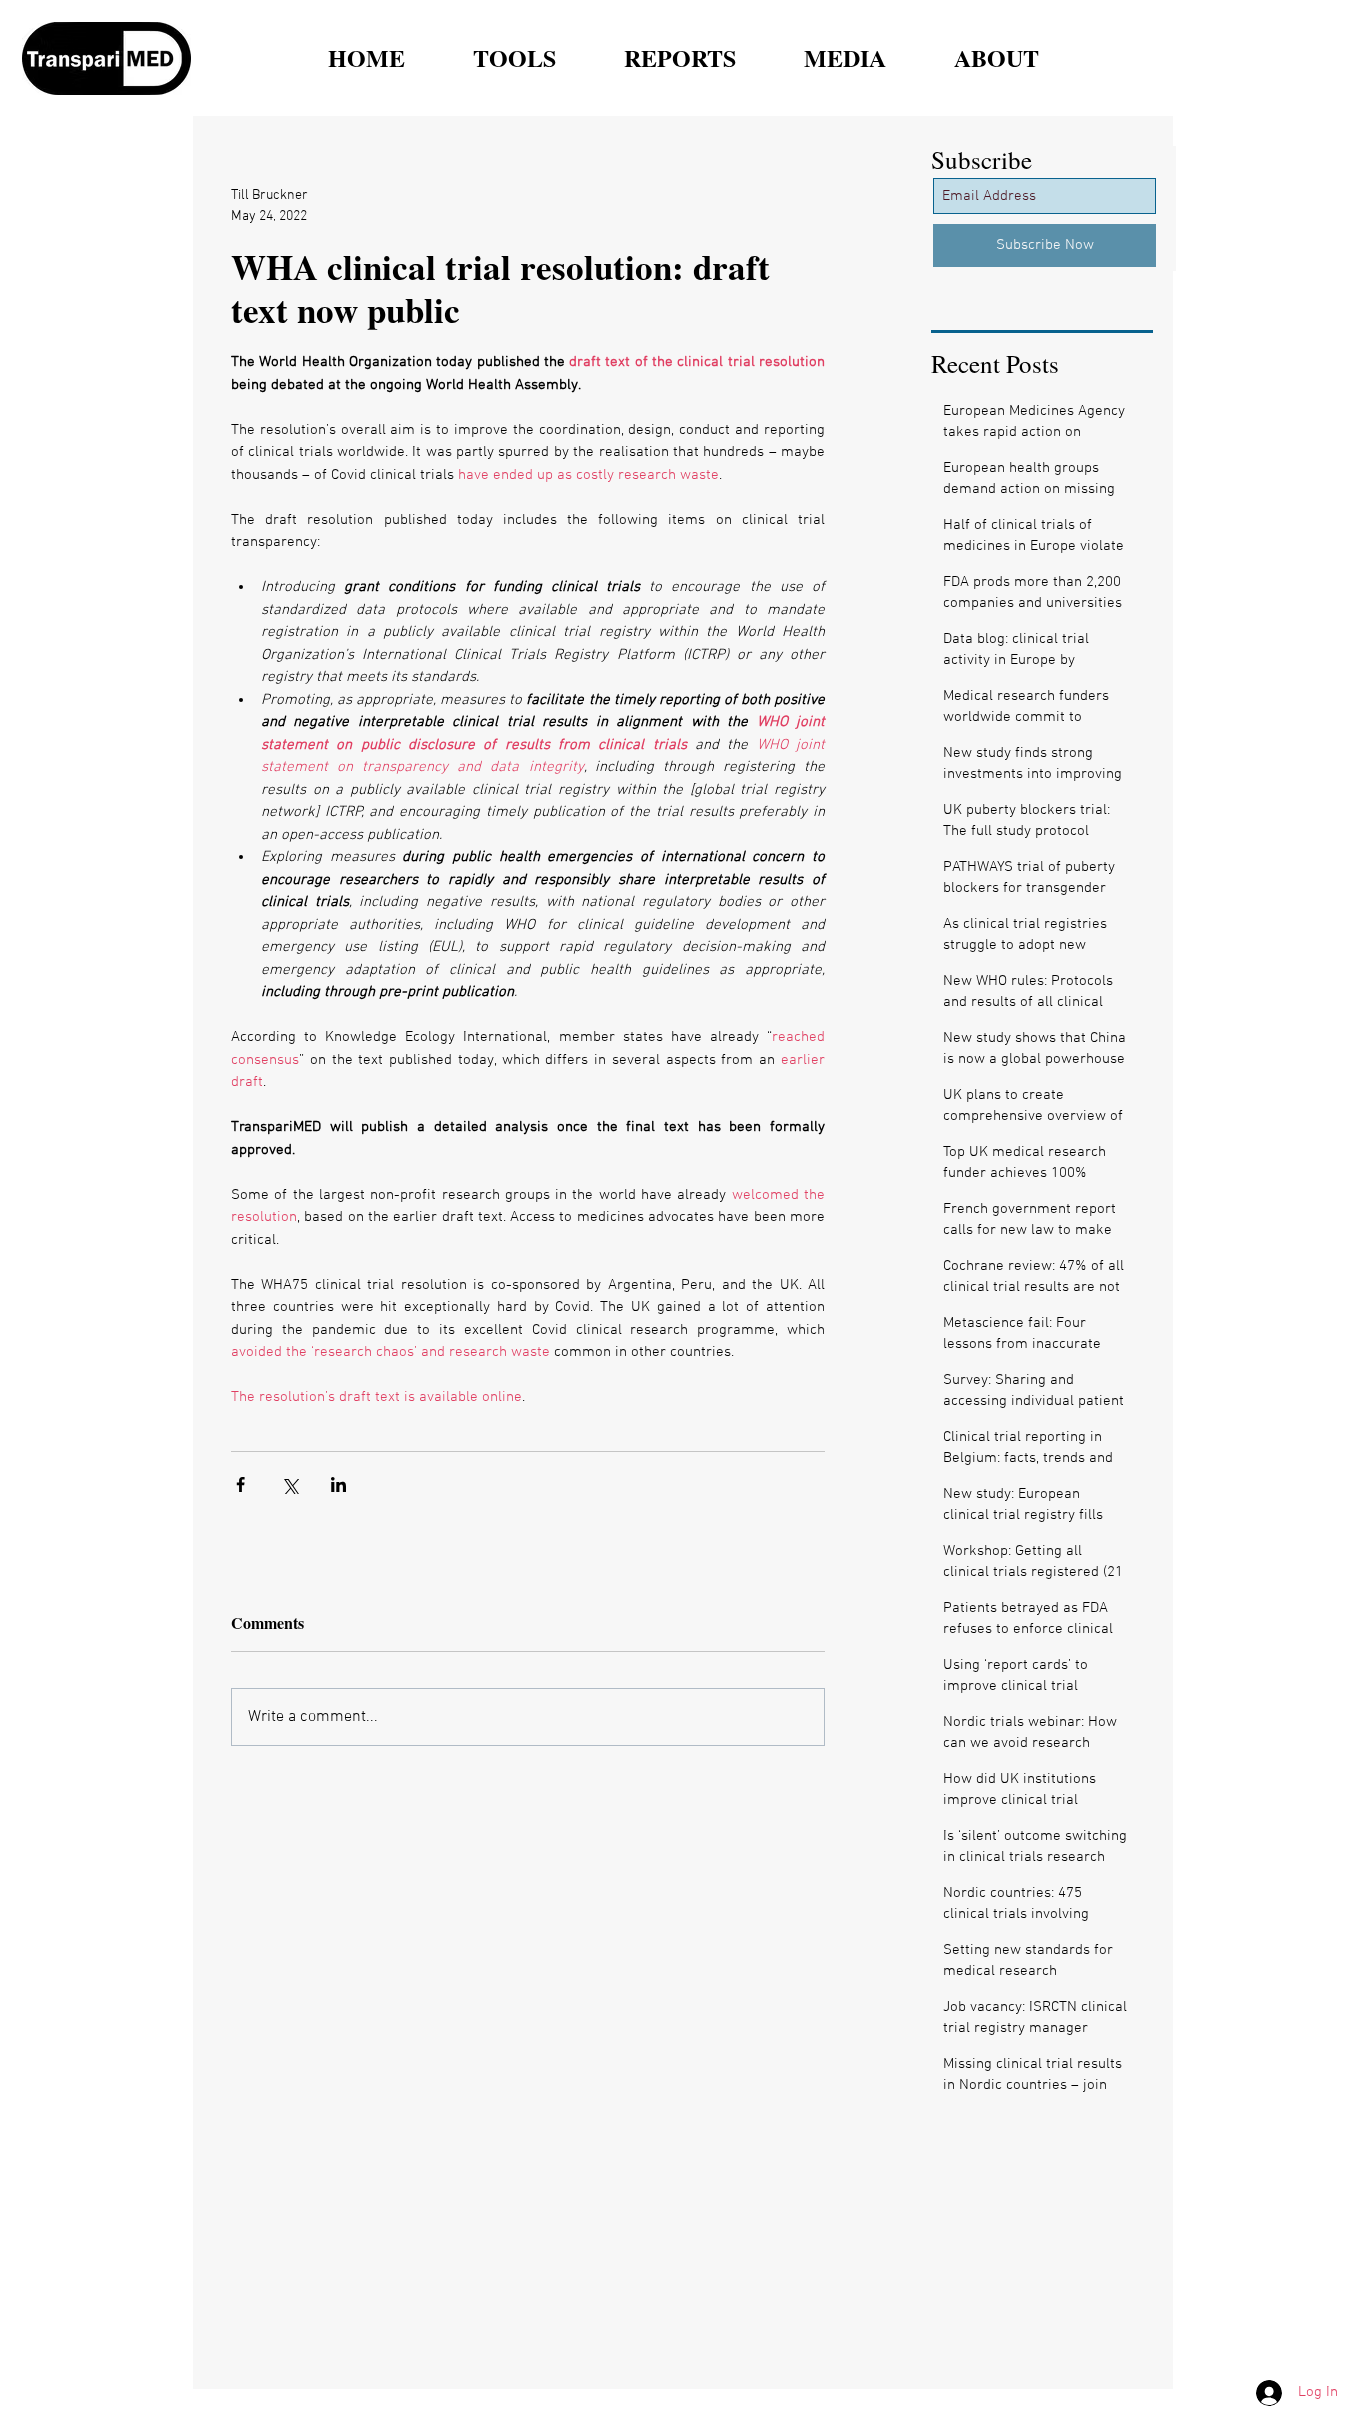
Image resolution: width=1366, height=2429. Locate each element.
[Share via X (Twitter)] (289, 1484)
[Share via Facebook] (240, 1484)
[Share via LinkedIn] (338, 1484)
